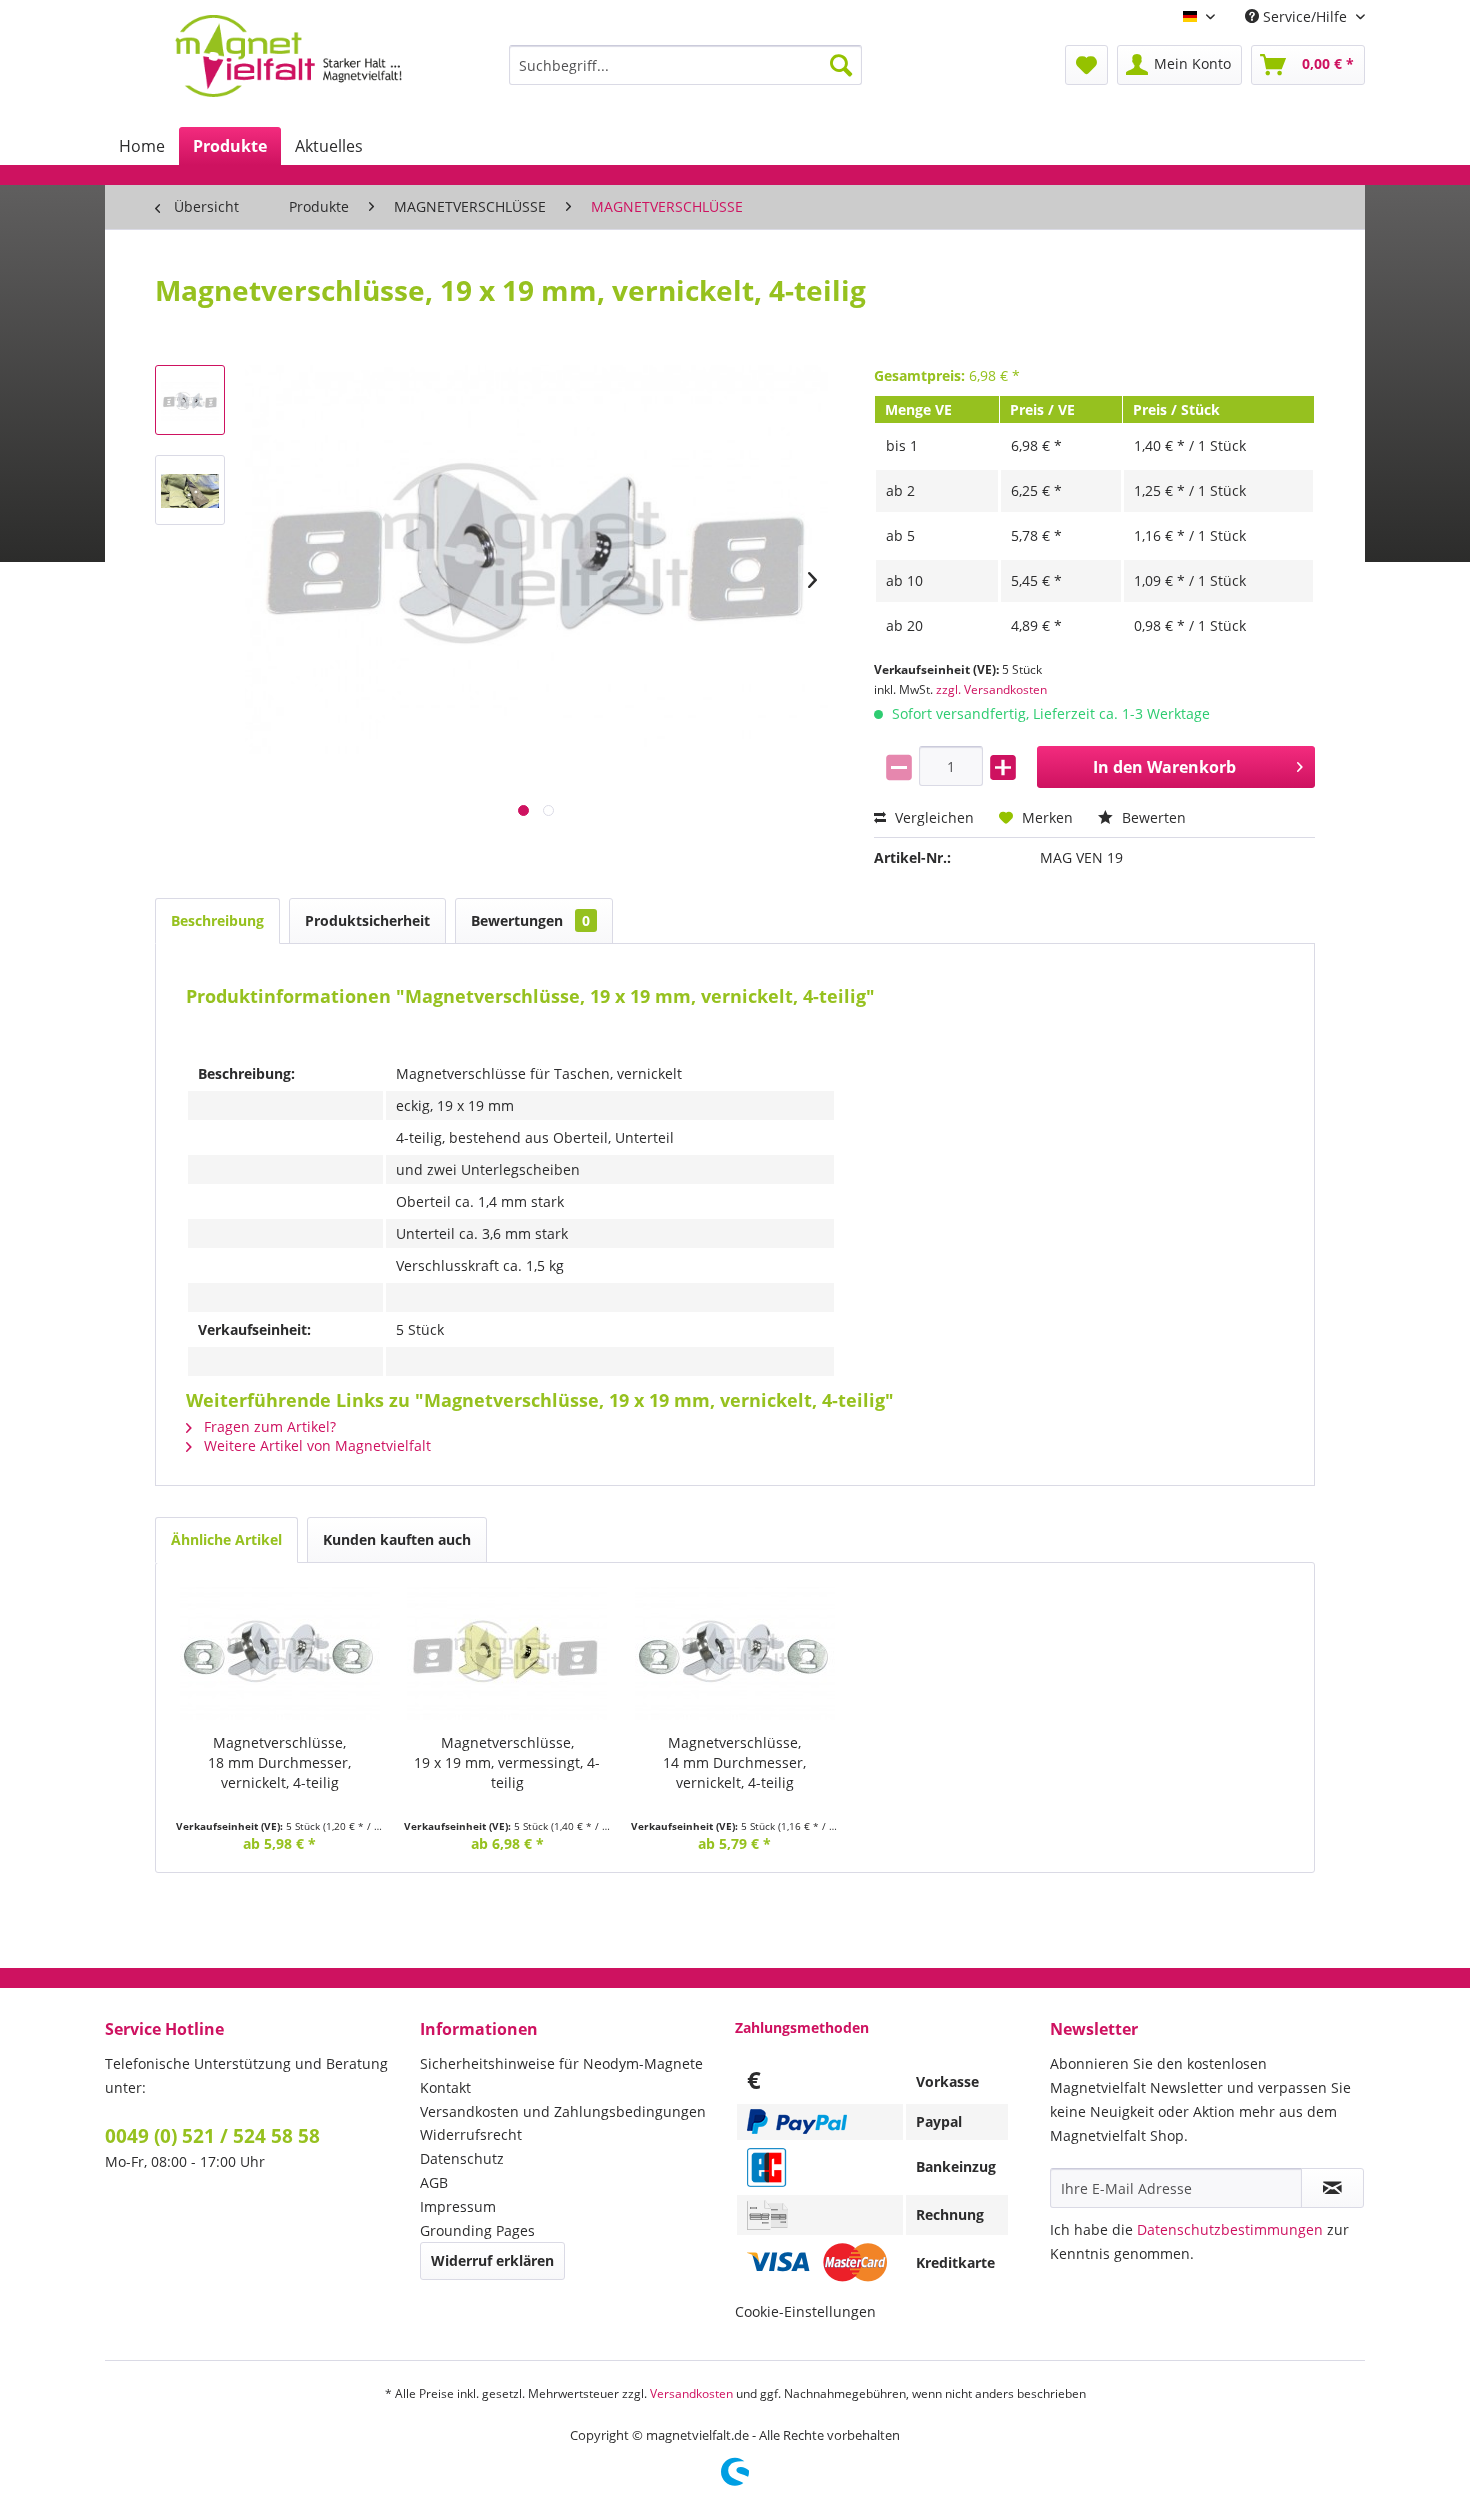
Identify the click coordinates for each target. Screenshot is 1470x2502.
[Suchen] (841, 65)
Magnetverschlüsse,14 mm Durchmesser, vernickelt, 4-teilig (734, 1762)
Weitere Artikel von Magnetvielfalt (315, 1445)
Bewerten (1152, 817)
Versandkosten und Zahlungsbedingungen (563, 2111)
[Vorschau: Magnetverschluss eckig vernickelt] (190, 400)
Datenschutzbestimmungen (1230, 2229)
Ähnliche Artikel (226, 1539)
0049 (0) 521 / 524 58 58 (212, 2136)
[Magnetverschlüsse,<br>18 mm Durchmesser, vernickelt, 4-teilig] (280, 1653)
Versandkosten (691, 2393)
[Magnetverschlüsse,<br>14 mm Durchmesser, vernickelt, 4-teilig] (735, 1653)
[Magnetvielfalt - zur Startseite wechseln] (288, 56)
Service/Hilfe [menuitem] (1305, 16)
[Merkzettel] (1086, 65)
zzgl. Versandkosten (991, 689)
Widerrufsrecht (471, 2134)
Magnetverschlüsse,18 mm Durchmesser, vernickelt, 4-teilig (279, 1762)
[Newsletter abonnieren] (1332, 2188)
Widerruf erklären (492, 2260)
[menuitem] (685, 65)
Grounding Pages (477, 2230)
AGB (434, 2182)
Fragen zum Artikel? (268, 1426)
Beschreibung (217, 920)
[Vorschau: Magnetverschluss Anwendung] (190, 490)
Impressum (458, 2206)
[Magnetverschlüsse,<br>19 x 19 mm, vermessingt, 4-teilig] (508, 1653)
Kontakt (445, 2087)
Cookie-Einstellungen (805, 2311)
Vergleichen (932, 817)
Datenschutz (462, 2158)
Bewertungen (530, 920)
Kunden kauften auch (397, 1539)
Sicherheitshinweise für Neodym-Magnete (561, 2063)
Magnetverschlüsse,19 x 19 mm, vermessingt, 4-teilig (507, 1762)
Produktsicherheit (367, 920)
